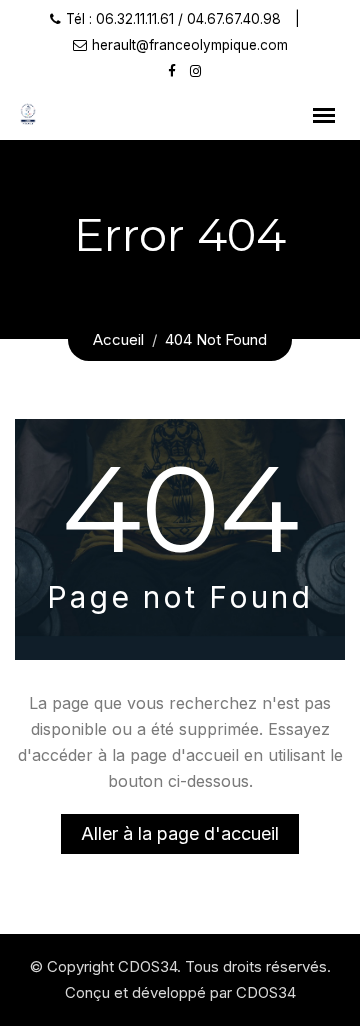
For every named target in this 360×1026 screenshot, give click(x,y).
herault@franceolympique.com (190, 45)
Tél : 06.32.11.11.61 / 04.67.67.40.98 (173, 19)
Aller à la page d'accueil (180, 833)
